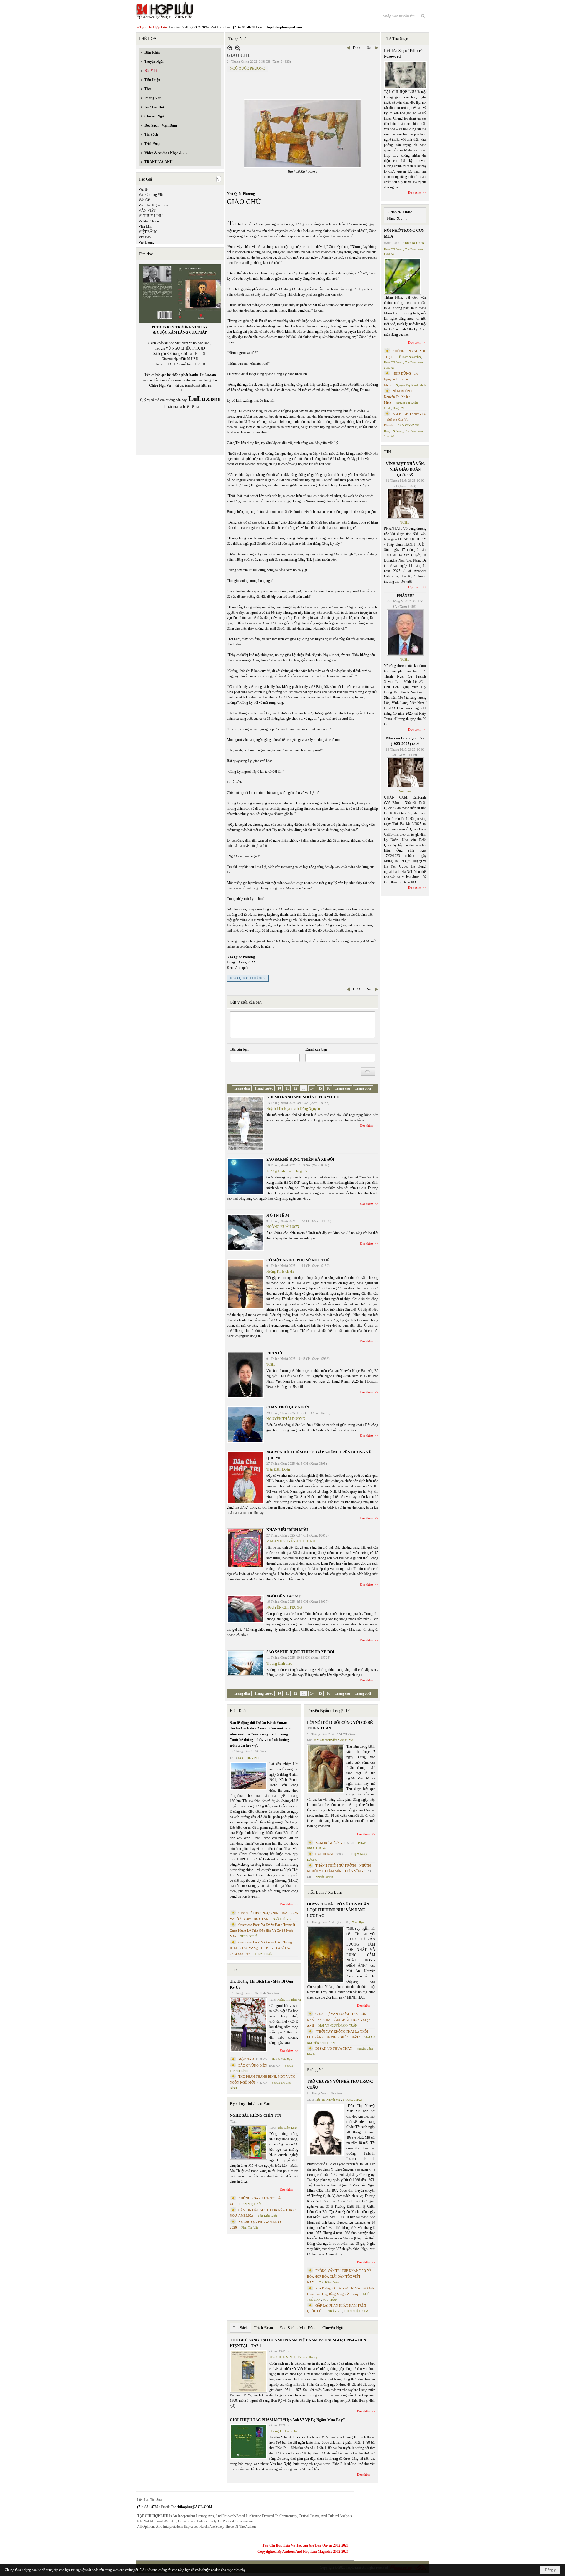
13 (304, 1088)
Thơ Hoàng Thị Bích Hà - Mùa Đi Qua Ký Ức (261, 1984)
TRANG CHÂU (352, 2100)
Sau (370, 48)
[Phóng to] (238, 48)
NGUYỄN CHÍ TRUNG (284, 1607)
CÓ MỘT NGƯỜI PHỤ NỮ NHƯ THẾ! (299, 1260)
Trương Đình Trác (279, 1171)
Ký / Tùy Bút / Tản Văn (250, 2104)
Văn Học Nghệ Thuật (154, 205)
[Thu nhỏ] (230, 48)
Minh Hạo (358, 1922)
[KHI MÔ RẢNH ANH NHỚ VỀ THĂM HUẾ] (245, 1123)
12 (295, 1088)
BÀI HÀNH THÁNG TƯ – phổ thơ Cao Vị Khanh (405, 419)
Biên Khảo (239, 1711)
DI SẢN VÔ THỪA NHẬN (334, 2049)
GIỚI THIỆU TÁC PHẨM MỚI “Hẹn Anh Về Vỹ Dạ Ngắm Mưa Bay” (287, 2420)
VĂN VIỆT (147, 211)
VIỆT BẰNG (148, 232)
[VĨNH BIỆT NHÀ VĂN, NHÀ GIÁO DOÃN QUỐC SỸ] (405, 504)
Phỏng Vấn (316, 2070)
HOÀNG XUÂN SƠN (283, 1227)
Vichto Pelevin (149, 221)
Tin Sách (240, 2328)
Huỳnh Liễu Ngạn (279, 1109)
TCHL (271, 1365)
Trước (357, 48)
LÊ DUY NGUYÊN (412, 243)
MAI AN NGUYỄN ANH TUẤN (291, 1541)
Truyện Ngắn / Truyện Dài (329, 1711)
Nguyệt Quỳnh (324, 1877)
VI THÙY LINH (151, 216)
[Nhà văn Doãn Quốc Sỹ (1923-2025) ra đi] (405, 772)
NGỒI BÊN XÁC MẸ (284, 1596)
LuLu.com (208, 375)
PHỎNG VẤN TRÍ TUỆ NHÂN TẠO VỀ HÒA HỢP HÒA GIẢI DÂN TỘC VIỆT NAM (339, 2276)
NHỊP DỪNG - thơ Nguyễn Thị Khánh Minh (401, 379)
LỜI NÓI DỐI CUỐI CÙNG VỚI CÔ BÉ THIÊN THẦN (340, 1725)
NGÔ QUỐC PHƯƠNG (247, 69)
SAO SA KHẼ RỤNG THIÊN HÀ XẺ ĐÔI (300, 1159)
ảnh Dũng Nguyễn (307, 1109)
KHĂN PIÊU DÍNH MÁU (287, 1530)
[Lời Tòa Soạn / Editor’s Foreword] (406, 75)
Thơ (233, 1970)
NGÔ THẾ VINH (248, 1758)
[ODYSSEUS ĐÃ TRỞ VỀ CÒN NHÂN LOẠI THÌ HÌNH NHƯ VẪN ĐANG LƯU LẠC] (325, 1955)
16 (328, 1088)
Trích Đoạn (264, 2328)
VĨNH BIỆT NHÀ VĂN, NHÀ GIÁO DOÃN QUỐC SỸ (405, 469)
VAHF (143, 189)
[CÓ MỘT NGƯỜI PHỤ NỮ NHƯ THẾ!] (245, 1284)
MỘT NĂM (246, 2059)
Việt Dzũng (147, 242)
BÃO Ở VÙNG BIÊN (253, 2065)
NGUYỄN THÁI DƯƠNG (286, 1419)
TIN (388, 452)
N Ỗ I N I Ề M (278, 1215)
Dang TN (301, 1171)
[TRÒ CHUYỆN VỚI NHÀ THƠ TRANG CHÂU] (325, 2130)
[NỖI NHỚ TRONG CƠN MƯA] (403, 276)
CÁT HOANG (325, 1854)
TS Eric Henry (307, 2357)
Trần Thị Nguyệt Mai (328, 2100)
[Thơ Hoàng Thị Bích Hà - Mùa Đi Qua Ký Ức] (248, 2025)
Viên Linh (146, 226)
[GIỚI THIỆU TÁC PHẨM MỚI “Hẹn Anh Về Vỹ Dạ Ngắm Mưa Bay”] (248, 2442)
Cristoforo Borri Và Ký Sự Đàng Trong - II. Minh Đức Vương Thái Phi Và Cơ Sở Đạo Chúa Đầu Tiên (262, 1948)
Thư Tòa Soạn (396, 39)
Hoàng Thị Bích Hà (280, 1272)
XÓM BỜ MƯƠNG (329, 1843)
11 (287, 1088)
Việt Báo (145, 237)
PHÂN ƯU (275, 1353)
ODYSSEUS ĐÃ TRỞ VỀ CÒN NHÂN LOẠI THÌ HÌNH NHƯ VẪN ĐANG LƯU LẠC (338, 1910)
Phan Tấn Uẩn (250, 2227)
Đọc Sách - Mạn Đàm (298, 2328)
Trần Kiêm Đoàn (278, 1469)
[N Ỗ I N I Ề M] (245, 1233)
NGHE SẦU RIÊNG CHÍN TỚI (255, 2115)
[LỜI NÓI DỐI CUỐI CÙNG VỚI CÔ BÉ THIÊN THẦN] (325, 1769)
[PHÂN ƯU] (245, 1375)
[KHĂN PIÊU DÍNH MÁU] (245, 1548)
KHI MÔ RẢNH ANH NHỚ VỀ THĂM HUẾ (303, 1097)
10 (279, 1088)
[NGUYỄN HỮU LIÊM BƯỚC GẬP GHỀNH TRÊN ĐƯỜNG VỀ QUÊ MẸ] (245, 1477)
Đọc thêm (367, 1125)
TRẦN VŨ (335, 2311)
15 (320, 1088)
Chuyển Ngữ (333, 2328)
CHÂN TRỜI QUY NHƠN (288, 1407)
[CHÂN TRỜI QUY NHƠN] (245, 1424)
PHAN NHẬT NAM (356, 2311)
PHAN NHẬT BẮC (251, 2204)
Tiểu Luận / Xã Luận (325, 1892)
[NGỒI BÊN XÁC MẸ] (245, 1609)
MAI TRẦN (330, 2300)
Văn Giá (144, 200)
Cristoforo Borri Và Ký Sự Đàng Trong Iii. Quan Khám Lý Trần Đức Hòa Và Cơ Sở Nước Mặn (263, 1930)
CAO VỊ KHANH (408, 425)
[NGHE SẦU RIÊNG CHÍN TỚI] (248, 2143)
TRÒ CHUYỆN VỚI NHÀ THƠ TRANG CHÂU (340, 2084)
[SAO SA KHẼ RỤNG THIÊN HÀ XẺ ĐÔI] (245, 1177)
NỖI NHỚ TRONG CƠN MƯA (404, 233)
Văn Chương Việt (151, 195)
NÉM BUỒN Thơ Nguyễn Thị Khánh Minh (400, 397)
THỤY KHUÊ (249, 1936)
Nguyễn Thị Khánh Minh (411, 385)
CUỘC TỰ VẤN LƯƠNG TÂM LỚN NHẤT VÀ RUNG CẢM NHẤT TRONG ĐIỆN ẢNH (339, 2020)
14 (312, 1088)
